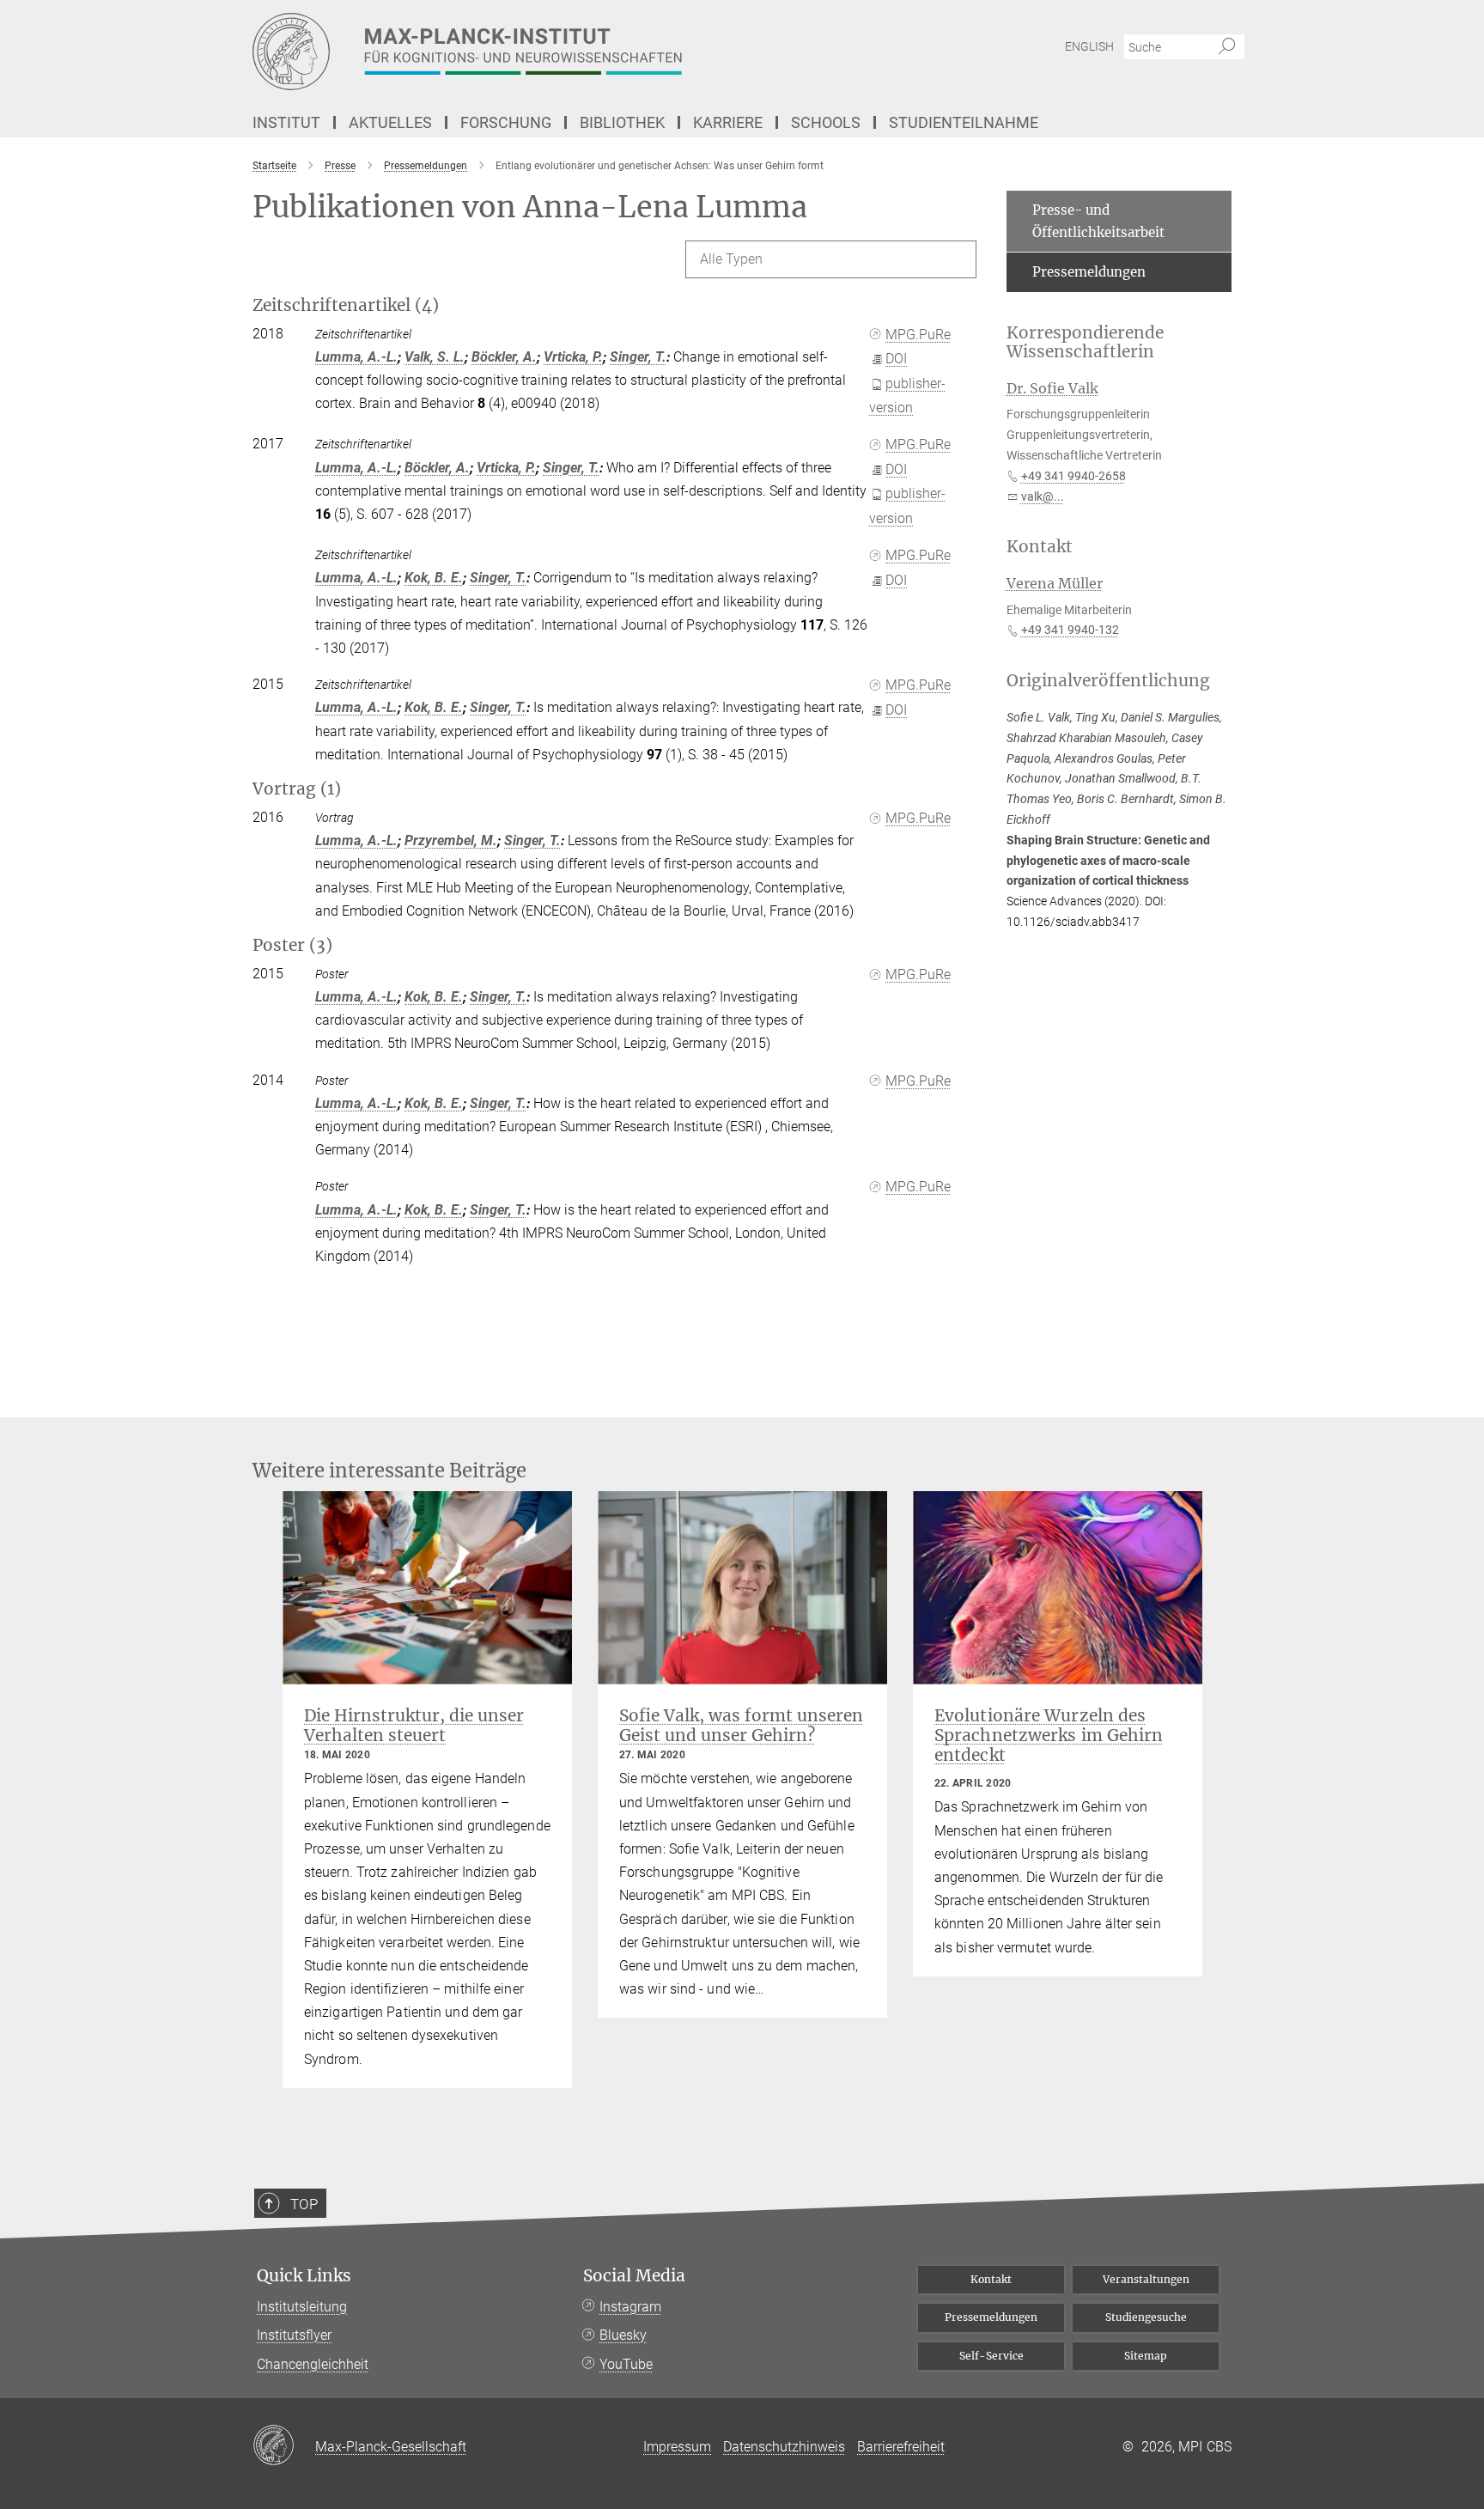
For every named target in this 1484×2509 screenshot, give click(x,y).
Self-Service (991, 2356)
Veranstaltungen (1146, 2279)
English (1089, 46)
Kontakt (991, 2279)
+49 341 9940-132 (1070, 630)
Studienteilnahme (964, 122)
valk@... (1043, 496)
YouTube (626, 2364)
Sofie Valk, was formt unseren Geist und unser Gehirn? (741, 1725)
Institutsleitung (302, 2307)
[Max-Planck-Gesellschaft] (284, 2446)
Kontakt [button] (1040, 547)
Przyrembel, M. (451, 840)
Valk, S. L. (435, 357)
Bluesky (623, 2335)
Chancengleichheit (313, 2364)
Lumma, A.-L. (356, 357)
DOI (896, 359)
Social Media (634, 2276)
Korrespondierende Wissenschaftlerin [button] (1085, 343)
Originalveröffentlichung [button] (1108, 681)
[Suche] (1227, 47)
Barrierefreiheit (901, 2447)
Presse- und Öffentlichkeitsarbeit (1098, 221)
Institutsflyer (294, 2335)
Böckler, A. (504, 357)
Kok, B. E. (434, 578)
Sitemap (1146, 2356)
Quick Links (304, 2276)
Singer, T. (638, 357)
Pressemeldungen (1089, 272)
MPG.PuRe (918, 335)
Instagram (630, 2307)
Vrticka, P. (573, 357)
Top (304, 2204)
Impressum (677, 2447)
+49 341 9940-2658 (1073, 476)
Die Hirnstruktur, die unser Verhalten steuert (414, 1725)
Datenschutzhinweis (784, 2447)
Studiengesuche (1146, 2317)
